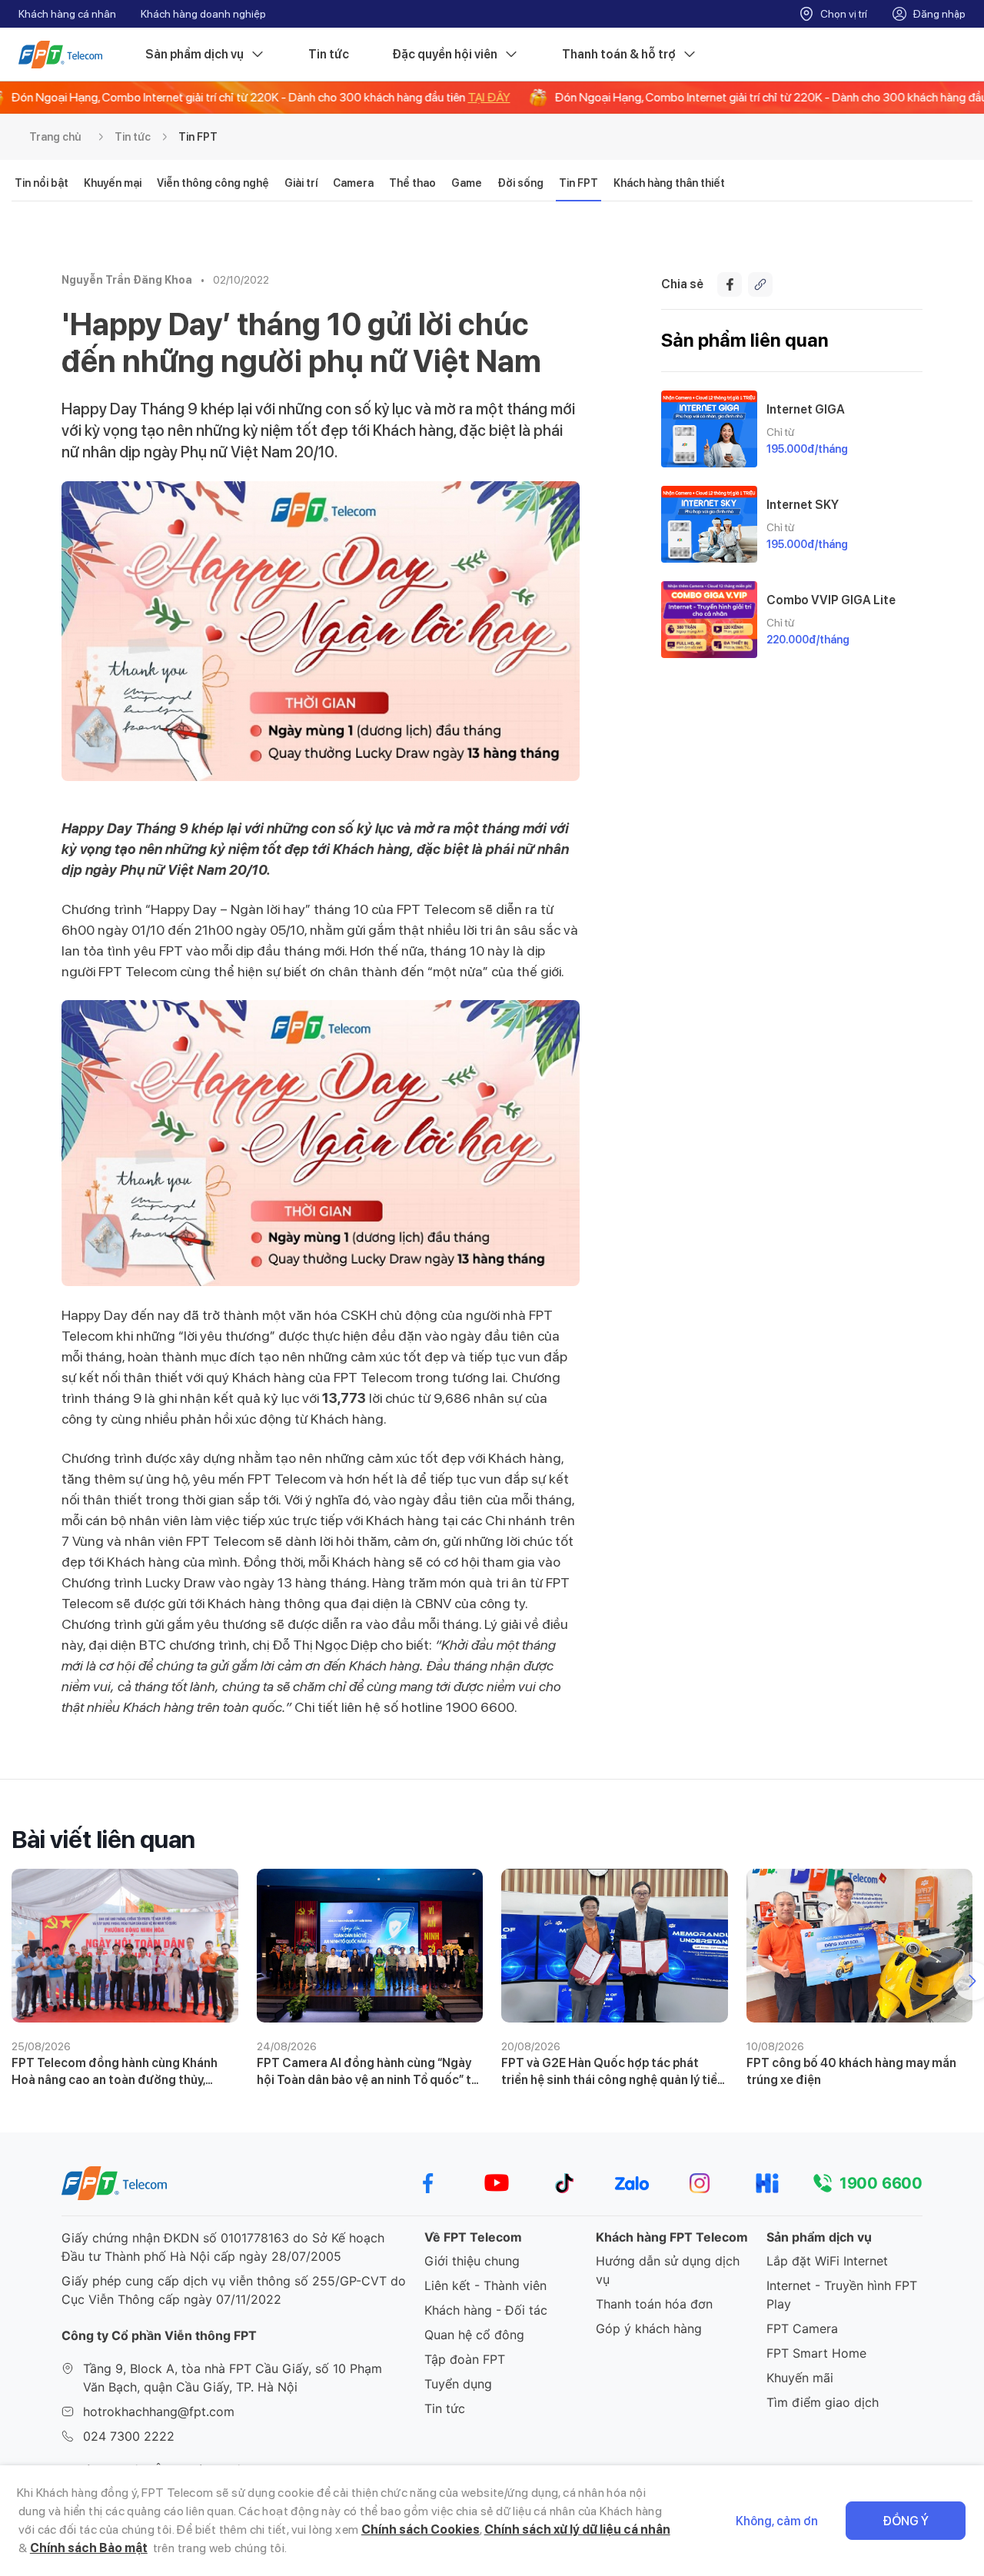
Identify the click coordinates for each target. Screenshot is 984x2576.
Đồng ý (906, 2521)
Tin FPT (198, 137)
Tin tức (329, 54)
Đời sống (520, 183)
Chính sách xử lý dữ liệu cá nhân (577, 2529)
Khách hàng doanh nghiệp (203, 14)
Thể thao (412, 183)
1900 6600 (881, 2183)
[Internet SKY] (709, 524)
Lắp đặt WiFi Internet (827, 2261)
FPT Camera (802, 2328)
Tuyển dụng (458, 2384)
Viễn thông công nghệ (213, 183)
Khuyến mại (113, 183)
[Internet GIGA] (709, 429)
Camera (353, 183)
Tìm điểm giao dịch (823, 2402)
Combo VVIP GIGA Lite (831, 600)
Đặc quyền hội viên (445, 54)
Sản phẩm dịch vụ (194, 54)
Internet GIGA (806, 409)
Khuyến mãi (800, 2378)
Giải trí (301, 183)
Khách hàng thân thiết (669, 183)
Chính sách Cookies (421, 2529)
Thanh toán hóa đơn (654, 2304)
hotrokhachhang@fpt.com (159, 2411)
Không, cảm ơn (777, 2521)
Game (467, 183)
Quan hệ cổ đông (474, 2335)
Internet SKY (803, 505)
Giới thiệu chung (472, 2261)
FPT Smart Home (816, 2353)
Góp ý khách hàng (649, 2328)
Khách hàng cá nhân (67, 14)
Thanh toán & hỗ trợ (619, 54)
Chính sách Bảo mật (89, 2548)
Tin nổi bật (42, 183)
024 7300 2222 (129, 2436)
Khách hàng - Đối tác (486, 2310)
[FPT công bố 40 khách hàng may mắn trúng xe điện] (860, 1946)
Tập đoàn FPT (465, 2359)
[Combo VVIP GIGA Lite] (709, 620)
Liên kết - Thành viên (485, 2285)
